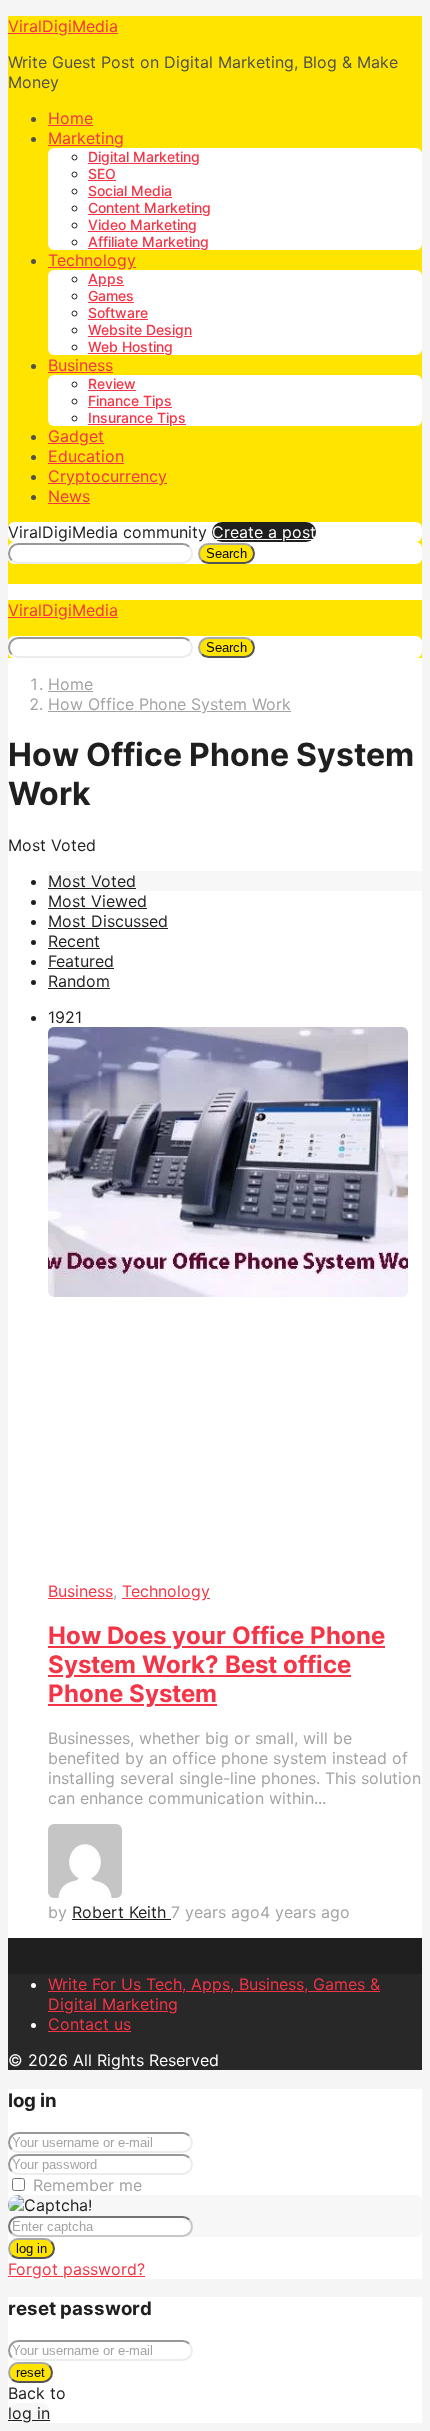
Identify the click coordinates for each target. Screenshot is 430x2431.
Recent (74, 941)
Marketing (86, 138)
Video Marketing (142, 224)
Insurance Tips (137, 417)
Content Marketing (149, 207)
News (69, 496)
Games (111, 295)
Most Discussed (108, 921)
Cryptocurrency (107, 476)
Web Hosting (130, 346)
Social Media (130, 190)
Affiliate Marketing (148, 241)
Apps (106, 278)
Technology (92, 260)
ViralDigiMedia (63, 26)
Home (70, 118)
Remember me (87, 2185)
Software (118, 312)
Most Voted (92, 881)
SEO (102, 173)
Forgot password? (76, 2269)
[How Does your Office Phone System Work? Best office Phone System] (235, 1304)
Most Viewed (97, 901)
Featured (81, 961)
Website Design (140, 329)
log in (31, 2248)
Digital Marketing (144, 156)
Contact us (89, 2024)
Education (86, 456)
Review (112, 383)
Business (80, 365)
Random (79, 981)
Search (226, 553)
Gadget (76, 436)
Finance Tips (130, 400)
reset (30, 2372)
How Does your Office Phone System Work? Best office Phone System (216, 1664)
